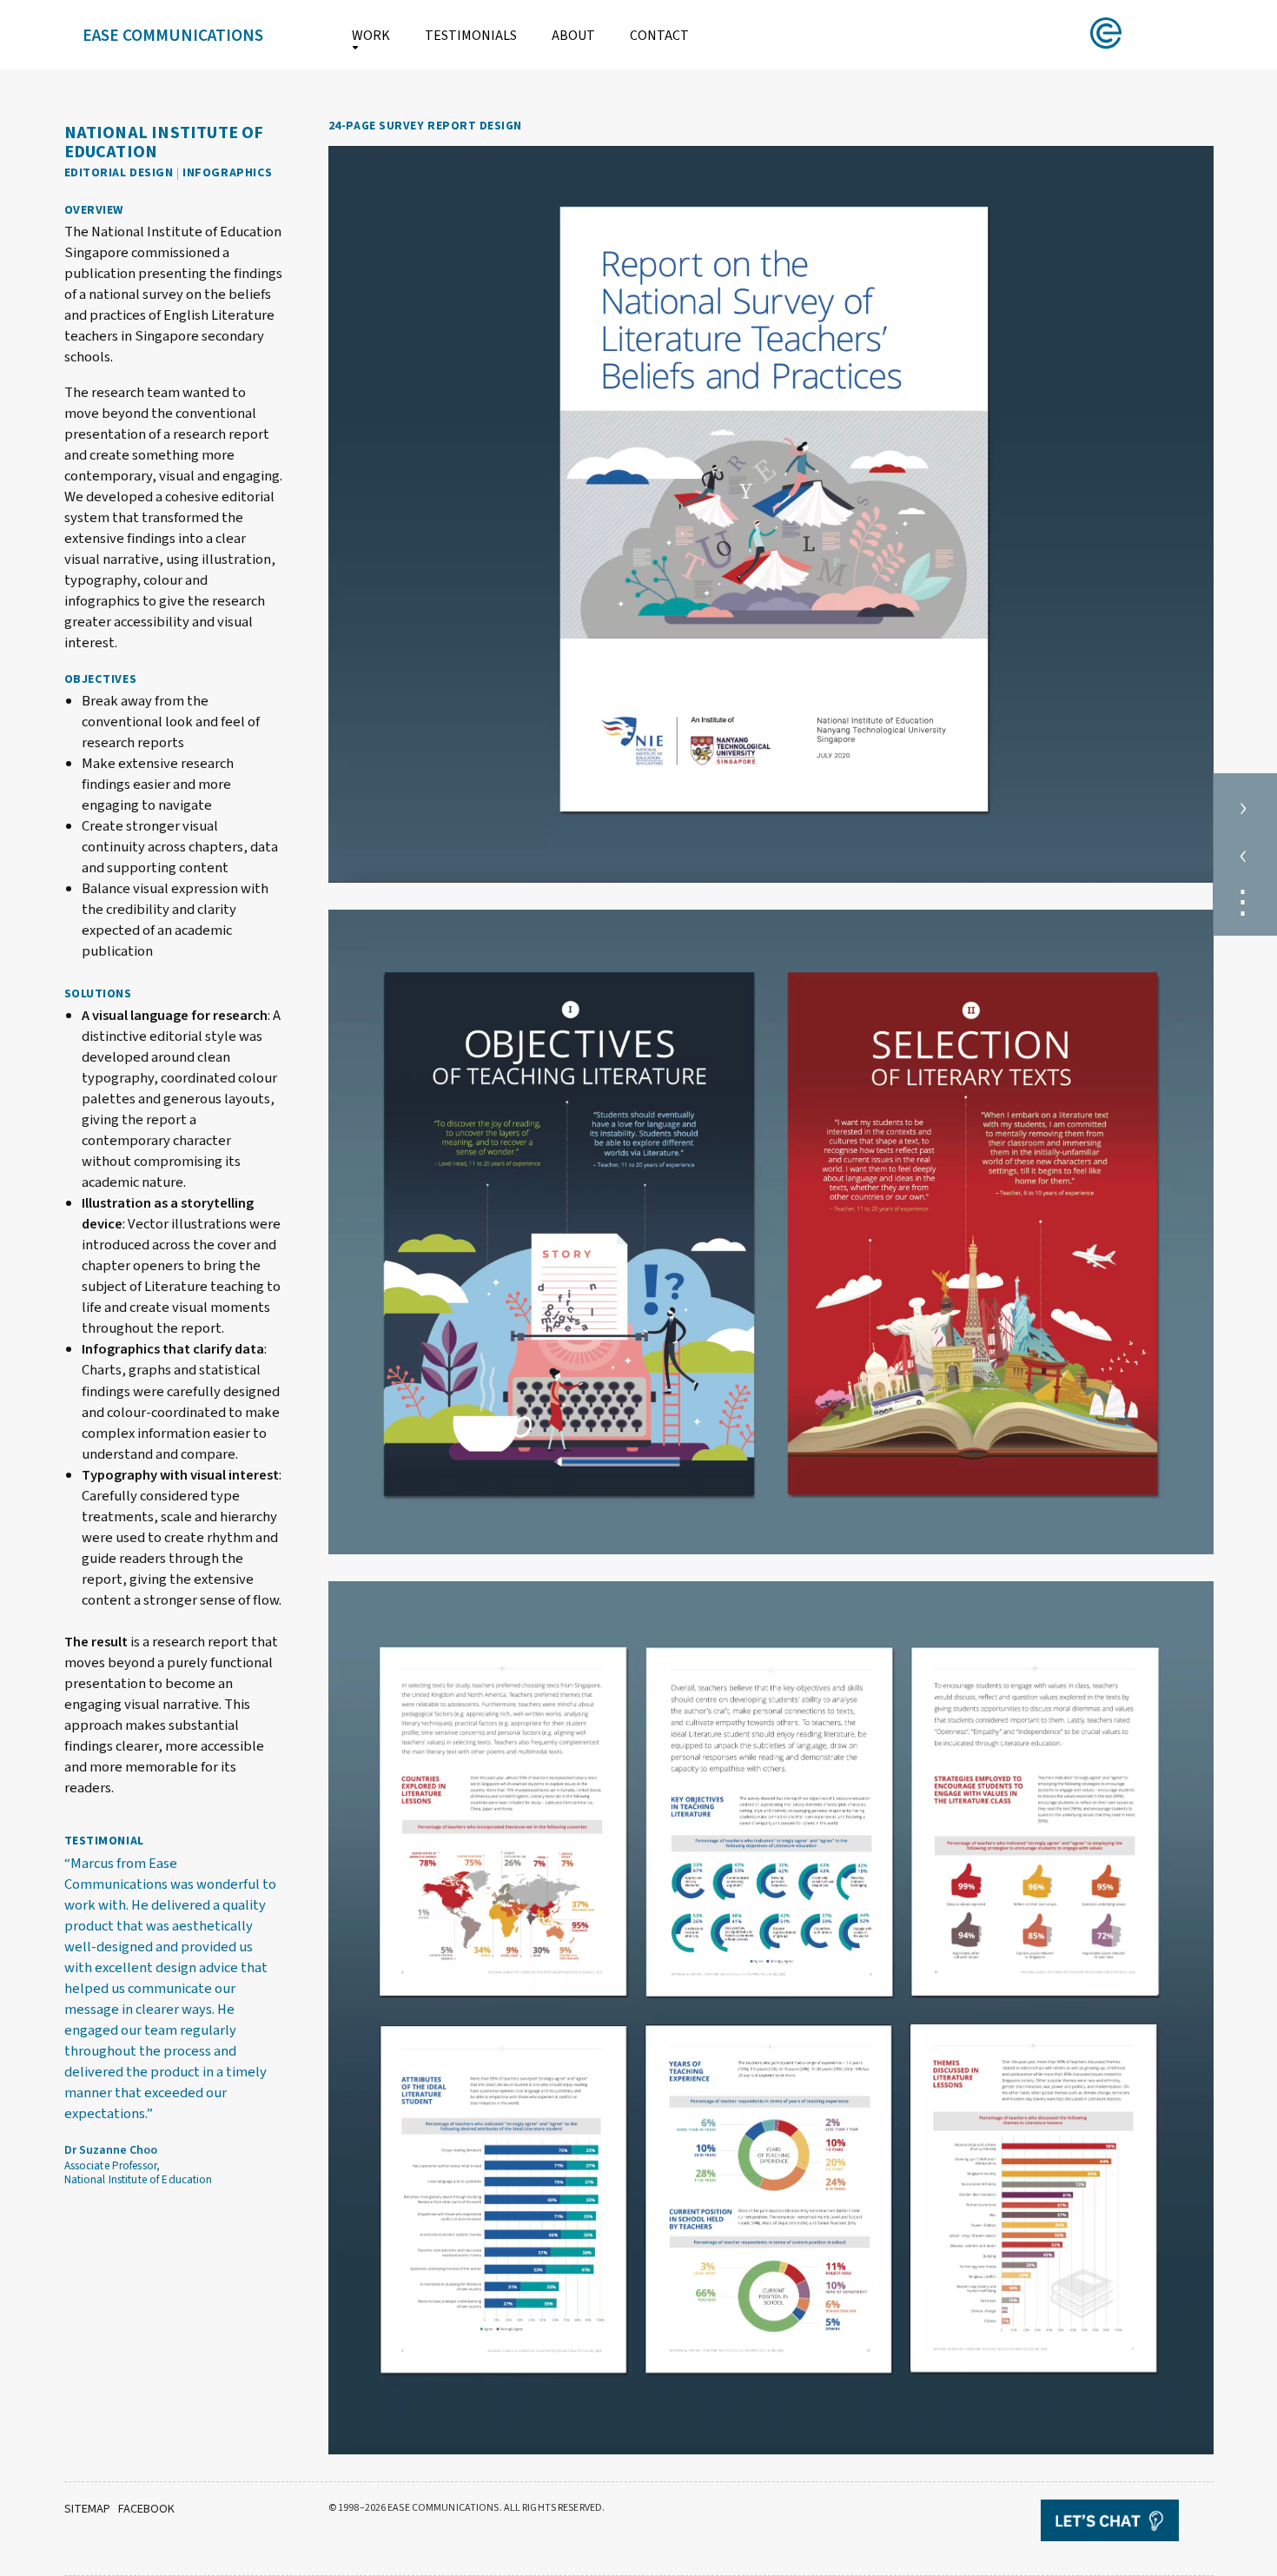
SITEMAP (87, 2509)
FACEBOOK (146, 2509)
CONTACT (659, 36)
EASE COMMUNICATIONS (173, 36)
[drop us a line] (1127, 2523)
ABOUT (573, 36)
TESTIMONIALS (471, 36)
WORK (371, 36)
